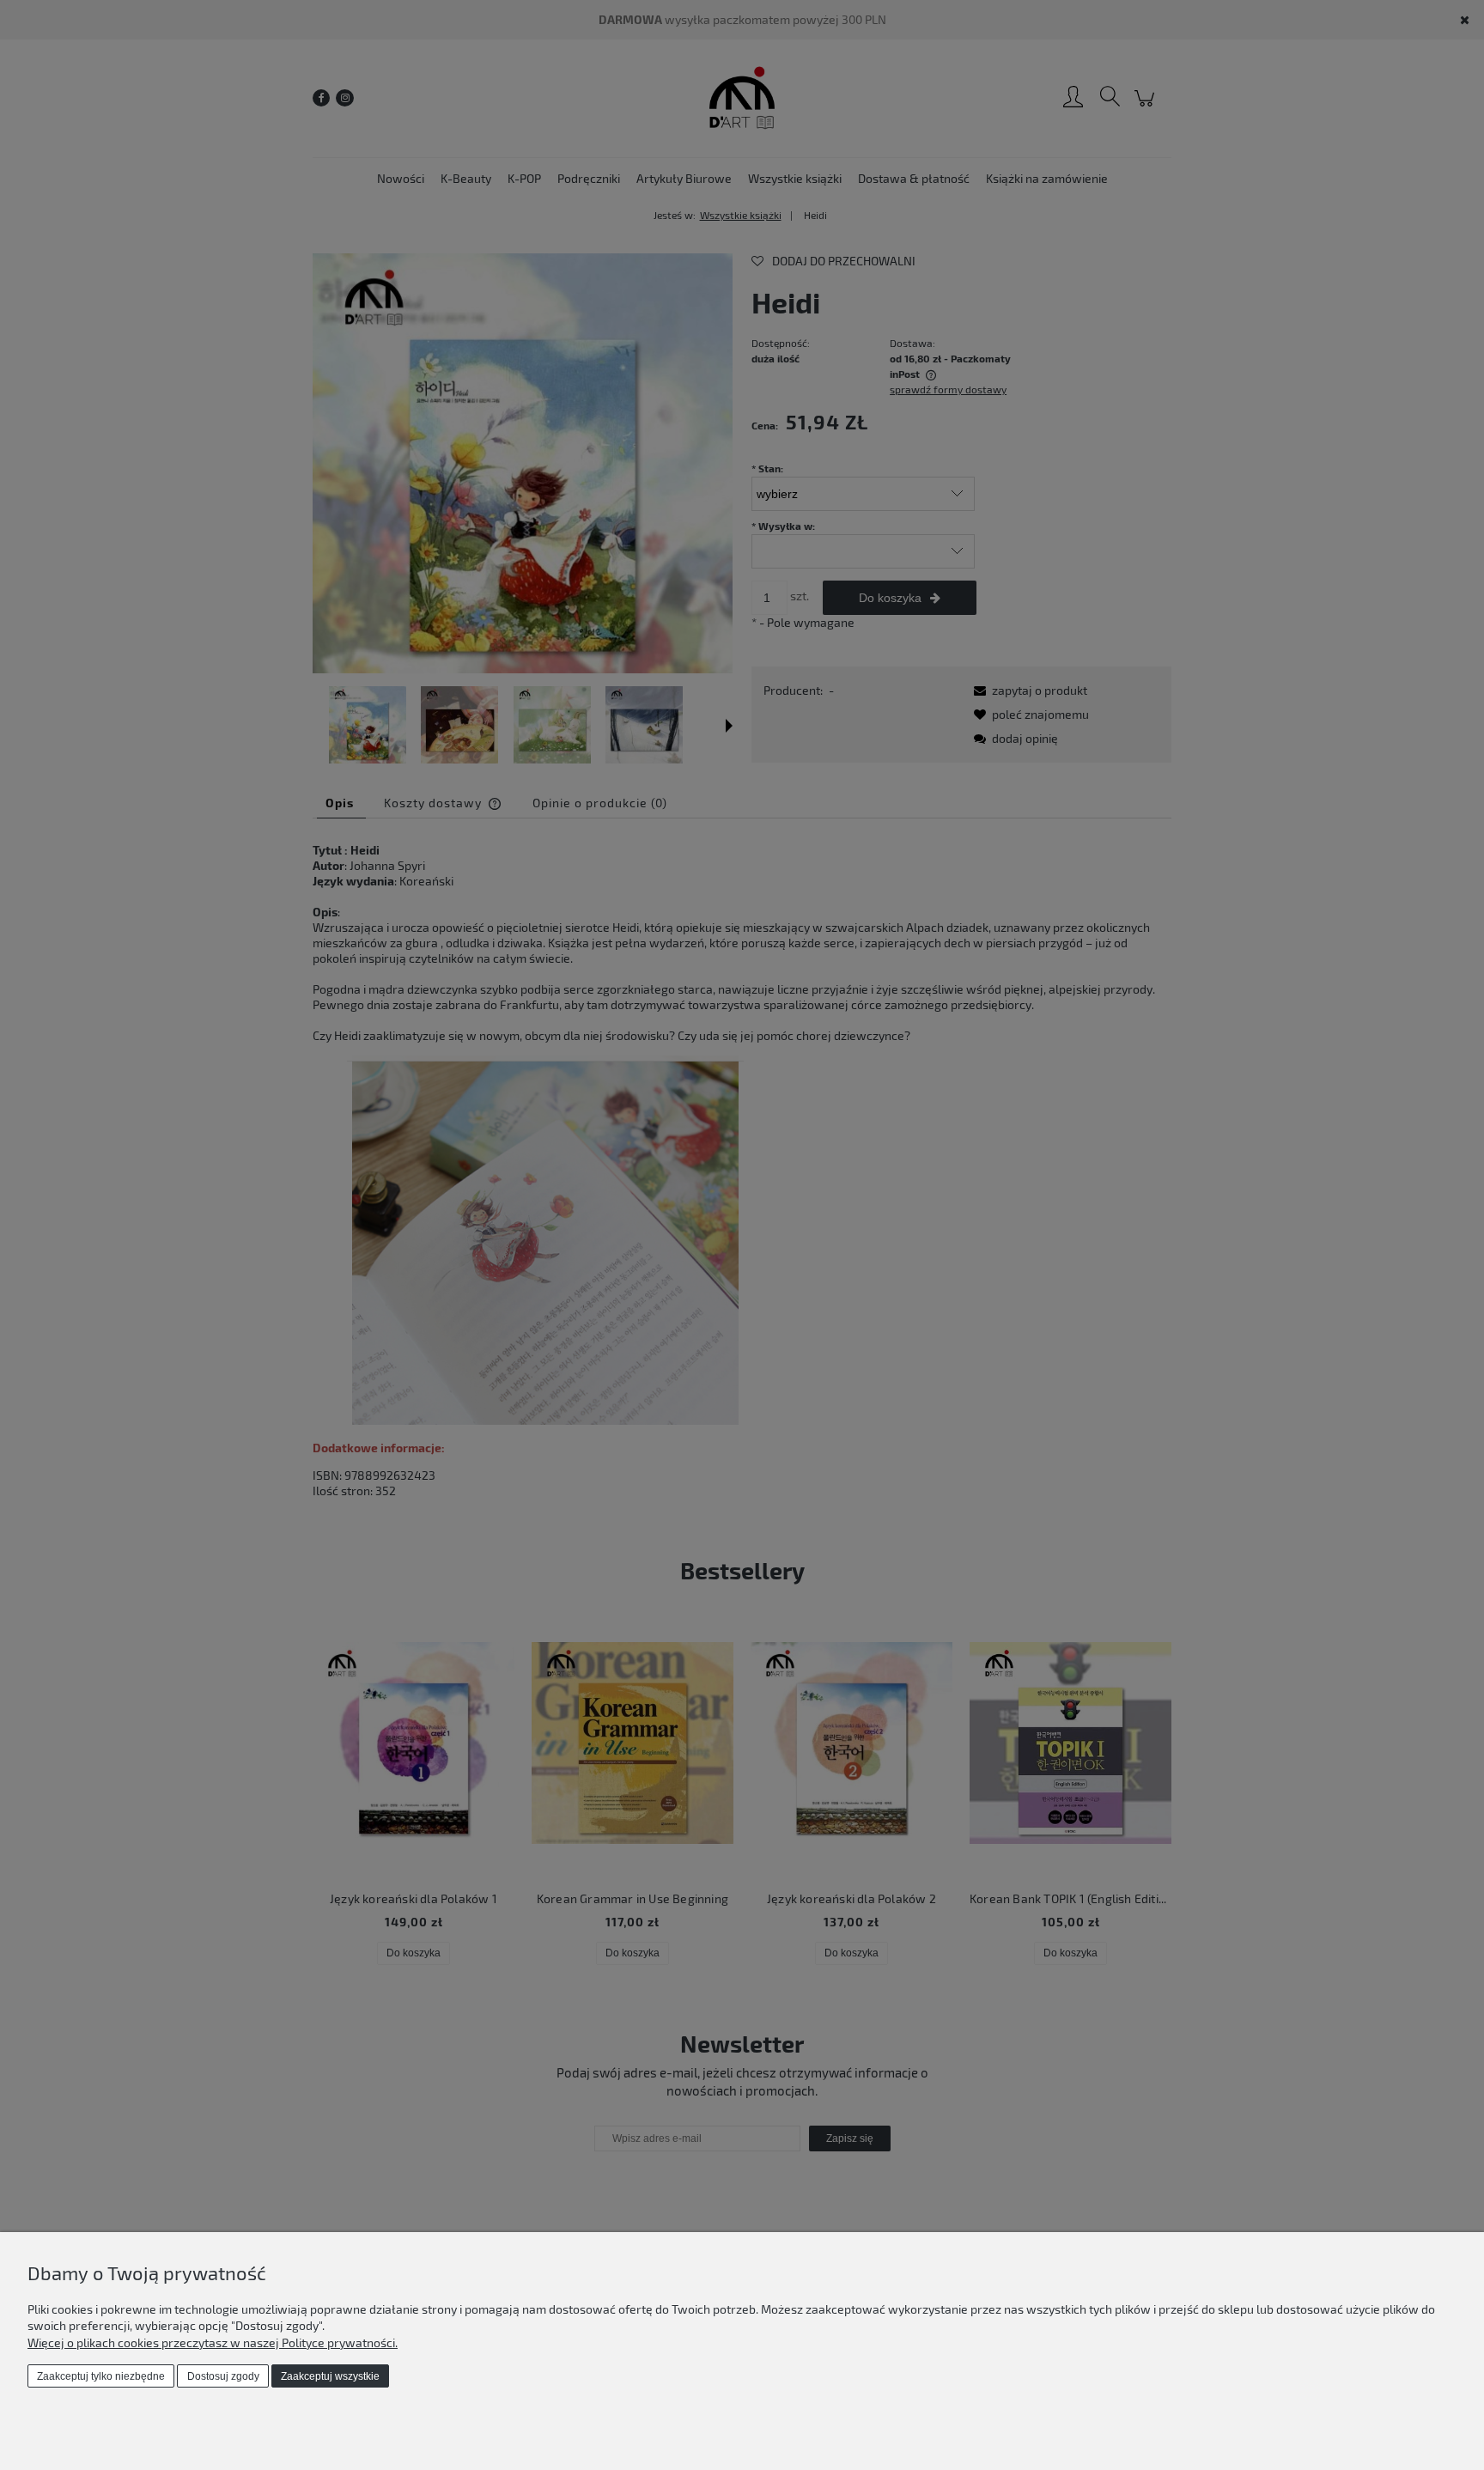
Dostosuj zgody (223, 2376)
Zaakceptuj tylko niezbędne (101, 2376)
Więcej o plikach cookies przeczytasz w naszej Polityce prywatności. (213, 2342)
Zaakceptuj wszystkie (330, 2376)
